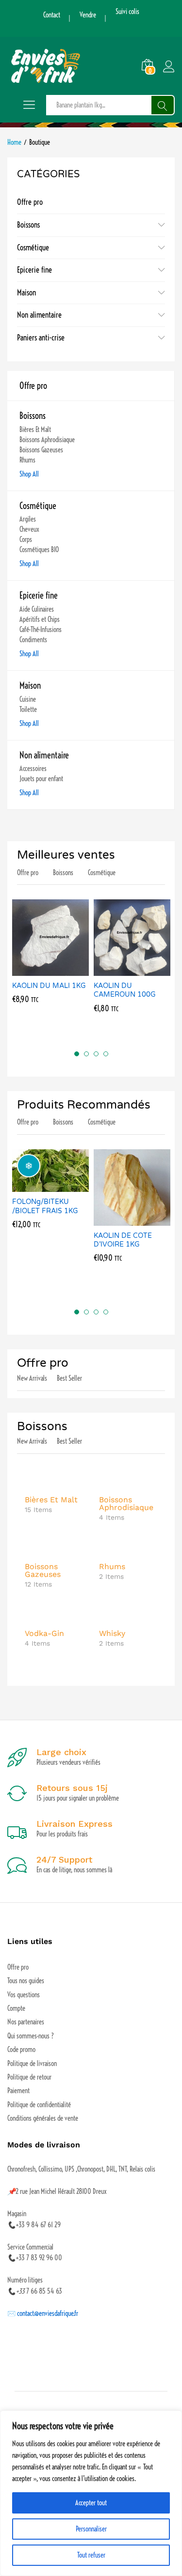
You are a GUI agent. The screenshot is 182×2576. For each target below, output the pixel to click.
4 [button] (106, 1054)
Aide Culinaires (37, 609)
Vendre (88, 15)
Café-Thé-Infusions (41, 630)
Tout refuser (91, 2555)
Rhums (27, 460)
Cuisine (28, 699)
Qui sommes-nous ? (31, 2036)
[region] (91, 2493)
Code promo (21, 2050)
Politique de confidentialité (39, 2105)
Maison (26, 293)
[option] (50, 960)
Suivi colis (127, 12)
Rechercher (163, 105)
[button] (39, 970)
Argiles (28, 519)
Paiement (18, 2091)
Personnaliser (91, 2529)
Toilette (28, 710)
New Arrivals (32, 1378)
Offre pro (30, 202)
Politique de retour (29, 2077)
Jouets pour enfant (41, 779)
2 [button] (86, 1054)
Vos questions (24, 1995)
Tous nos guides (26, 1981)
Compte (16, 2008)
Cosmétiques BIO (39, 550)
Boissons (28, 225)
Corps (26, 540)
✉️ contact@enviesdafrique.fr (43, 2314)
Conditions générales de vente (43, 2118)
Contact (52, 15)
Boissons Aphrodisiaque (47, 440)
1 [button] (77, 1054)
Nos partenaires (26, 2022)
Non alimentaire (39, 315)
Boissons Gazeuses (41, 450)
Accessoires (33, 769)
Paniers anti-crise (41, 338)
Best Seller (69, 1378)
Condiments (33, 640)
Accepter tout (91, 2503)
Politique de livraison (32, 2064)
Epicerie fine (34, 270)
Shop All (29, 474)
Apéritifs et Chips (40, 619)
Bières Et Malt (35, 430)
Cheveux (29, 529)
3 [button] (96, 1054)
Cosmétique (33, 247)
